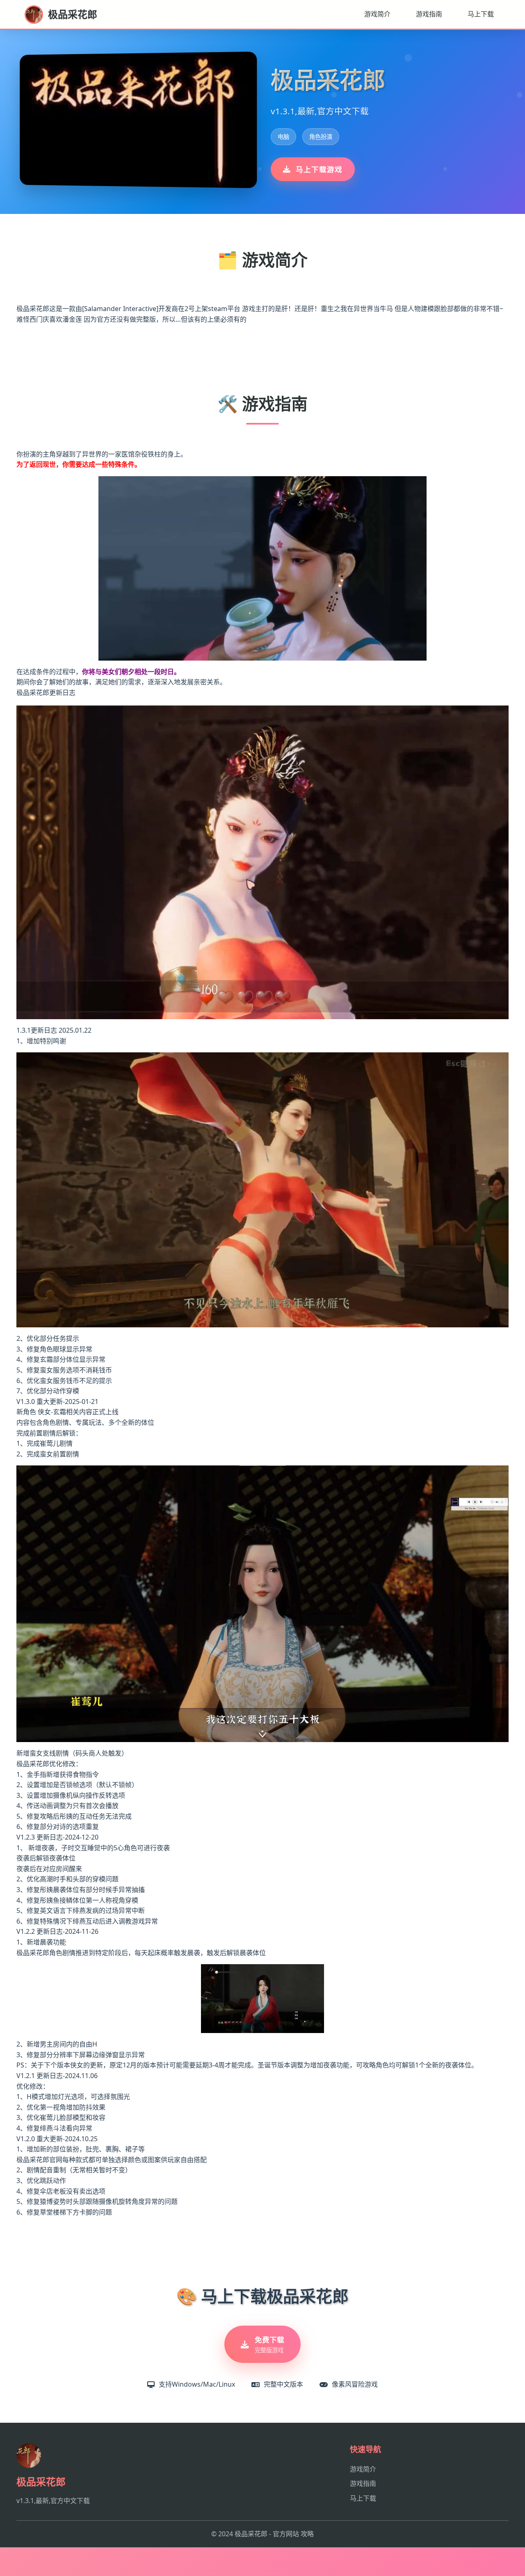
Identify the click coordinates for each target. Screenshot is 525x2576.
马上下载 (481, 14)
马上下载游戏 (319, 169)
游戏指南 (429, 14)
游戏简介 (377, 14)
